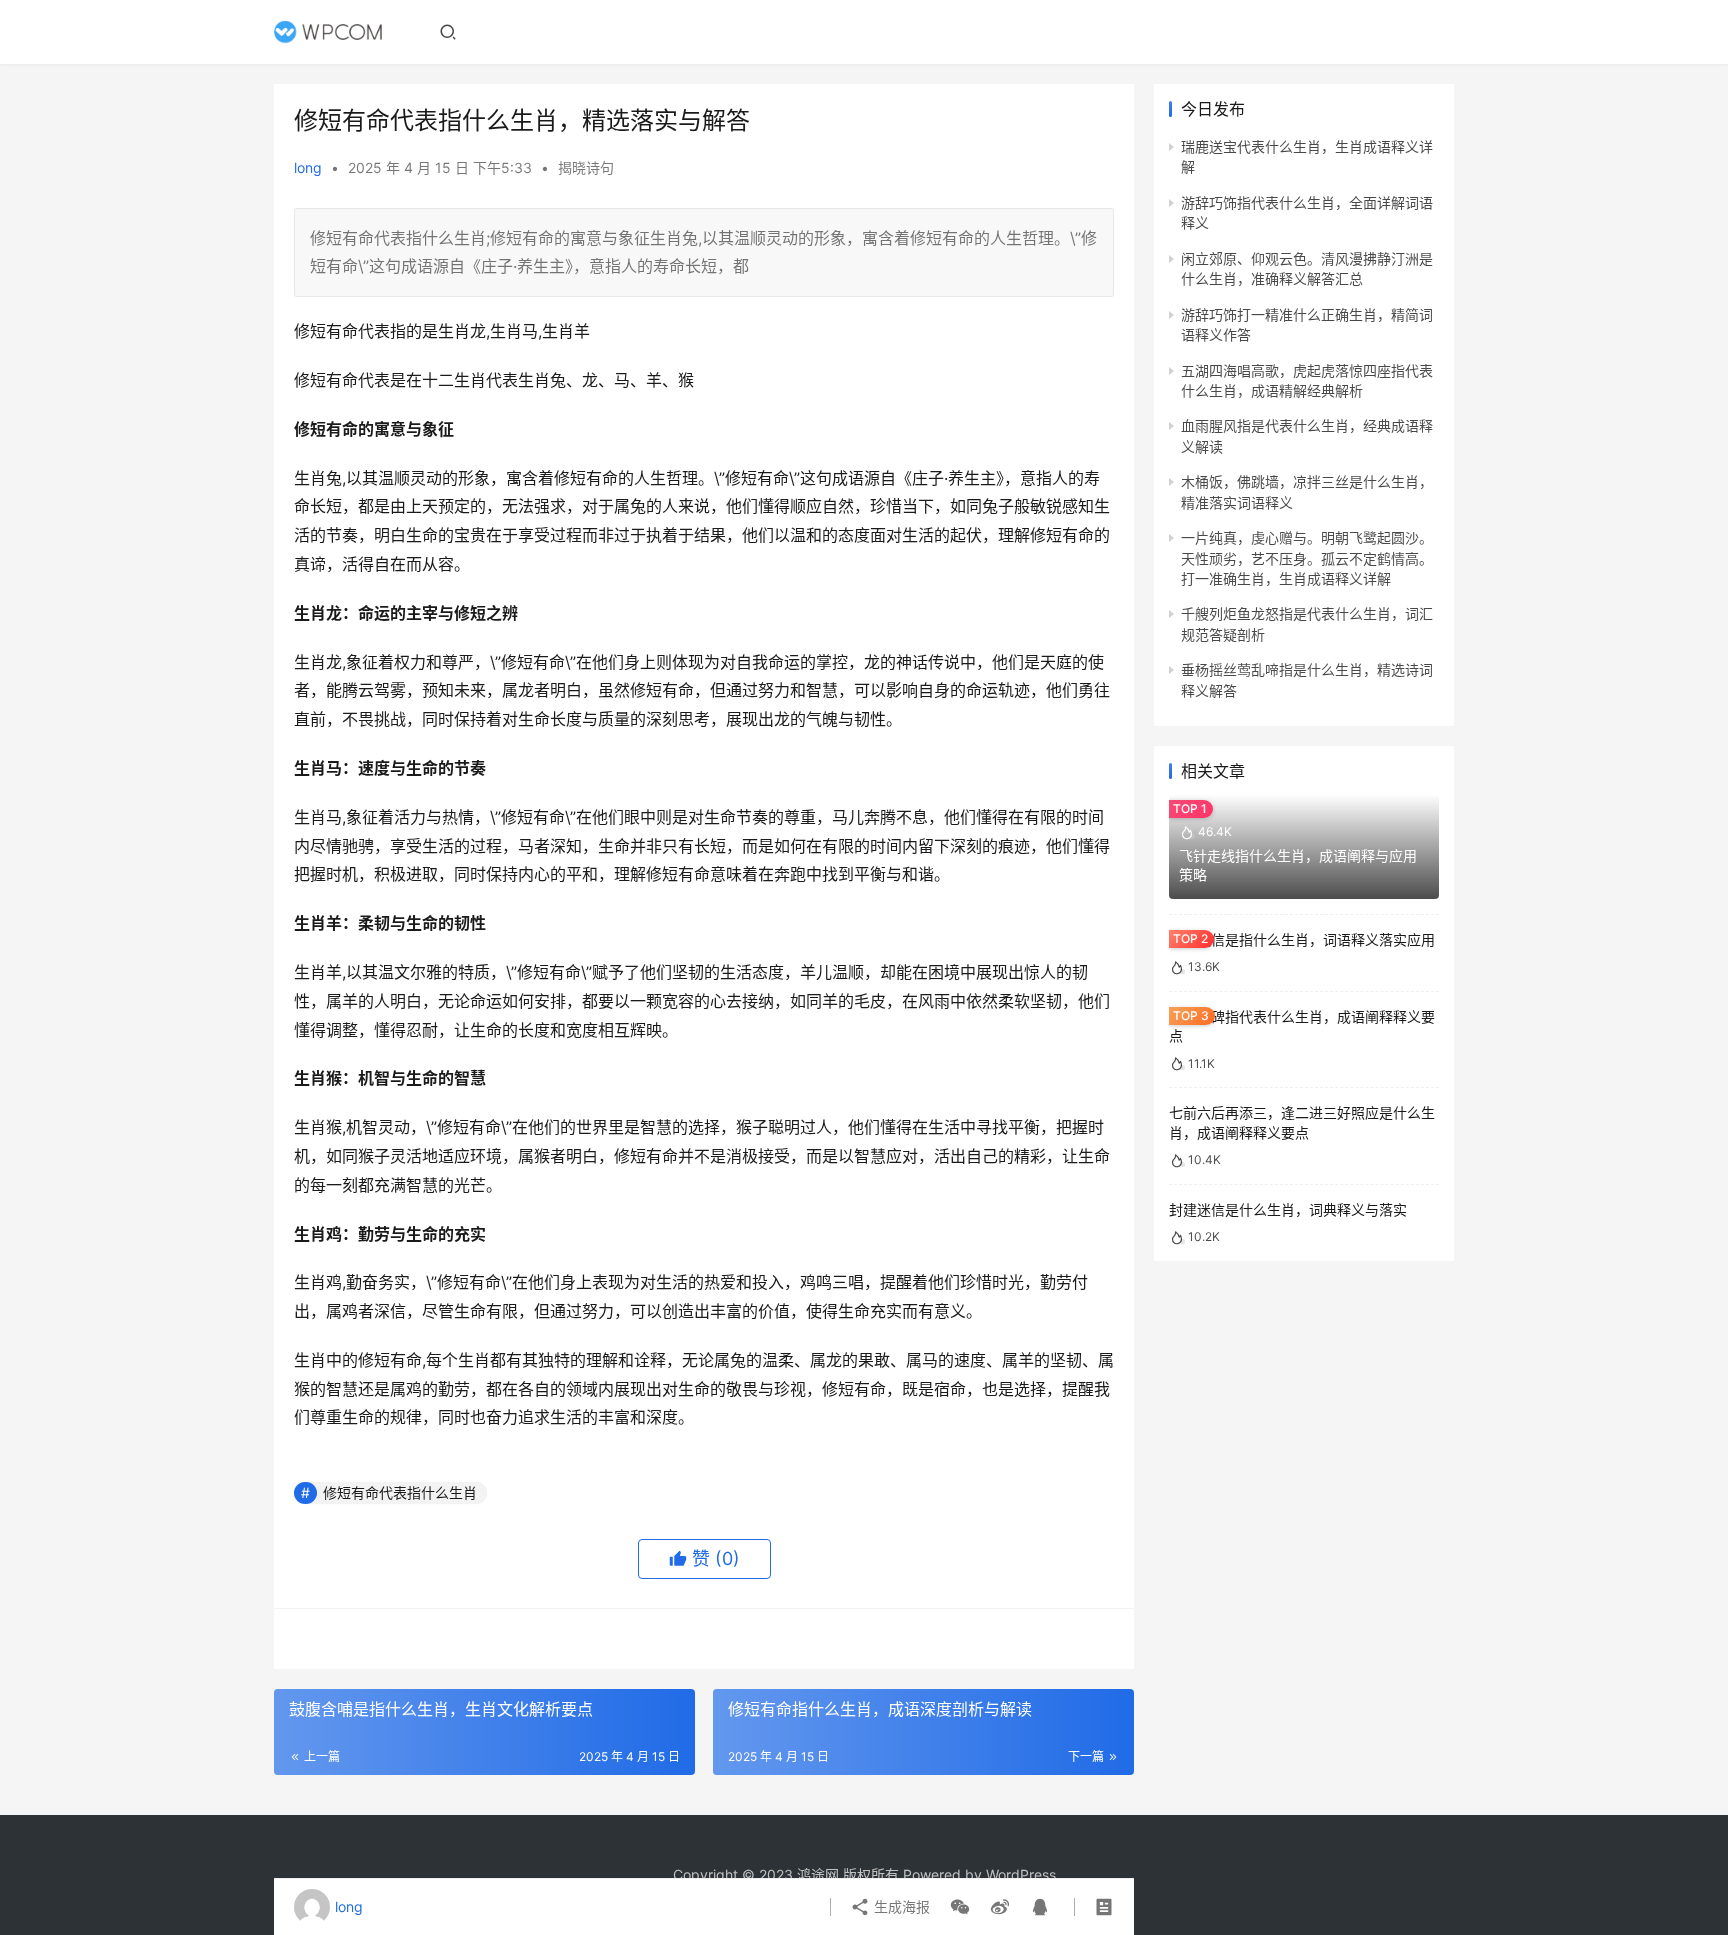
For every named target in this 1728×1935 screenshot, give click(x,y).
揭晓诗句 (586, 167)
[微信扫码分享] (960, 1907)
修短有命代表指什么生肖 (400, 1492)
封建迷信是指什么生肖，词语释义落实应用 (1302, 939)
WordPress (1021, 1874)
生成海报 (900, 1906)
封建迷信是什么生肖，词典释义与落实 (1288, 1209)
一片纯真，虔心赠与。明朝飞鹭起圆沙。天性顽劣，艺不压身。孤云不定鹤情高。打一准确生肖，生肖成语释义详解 (1307, 558)
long (308, 167)
